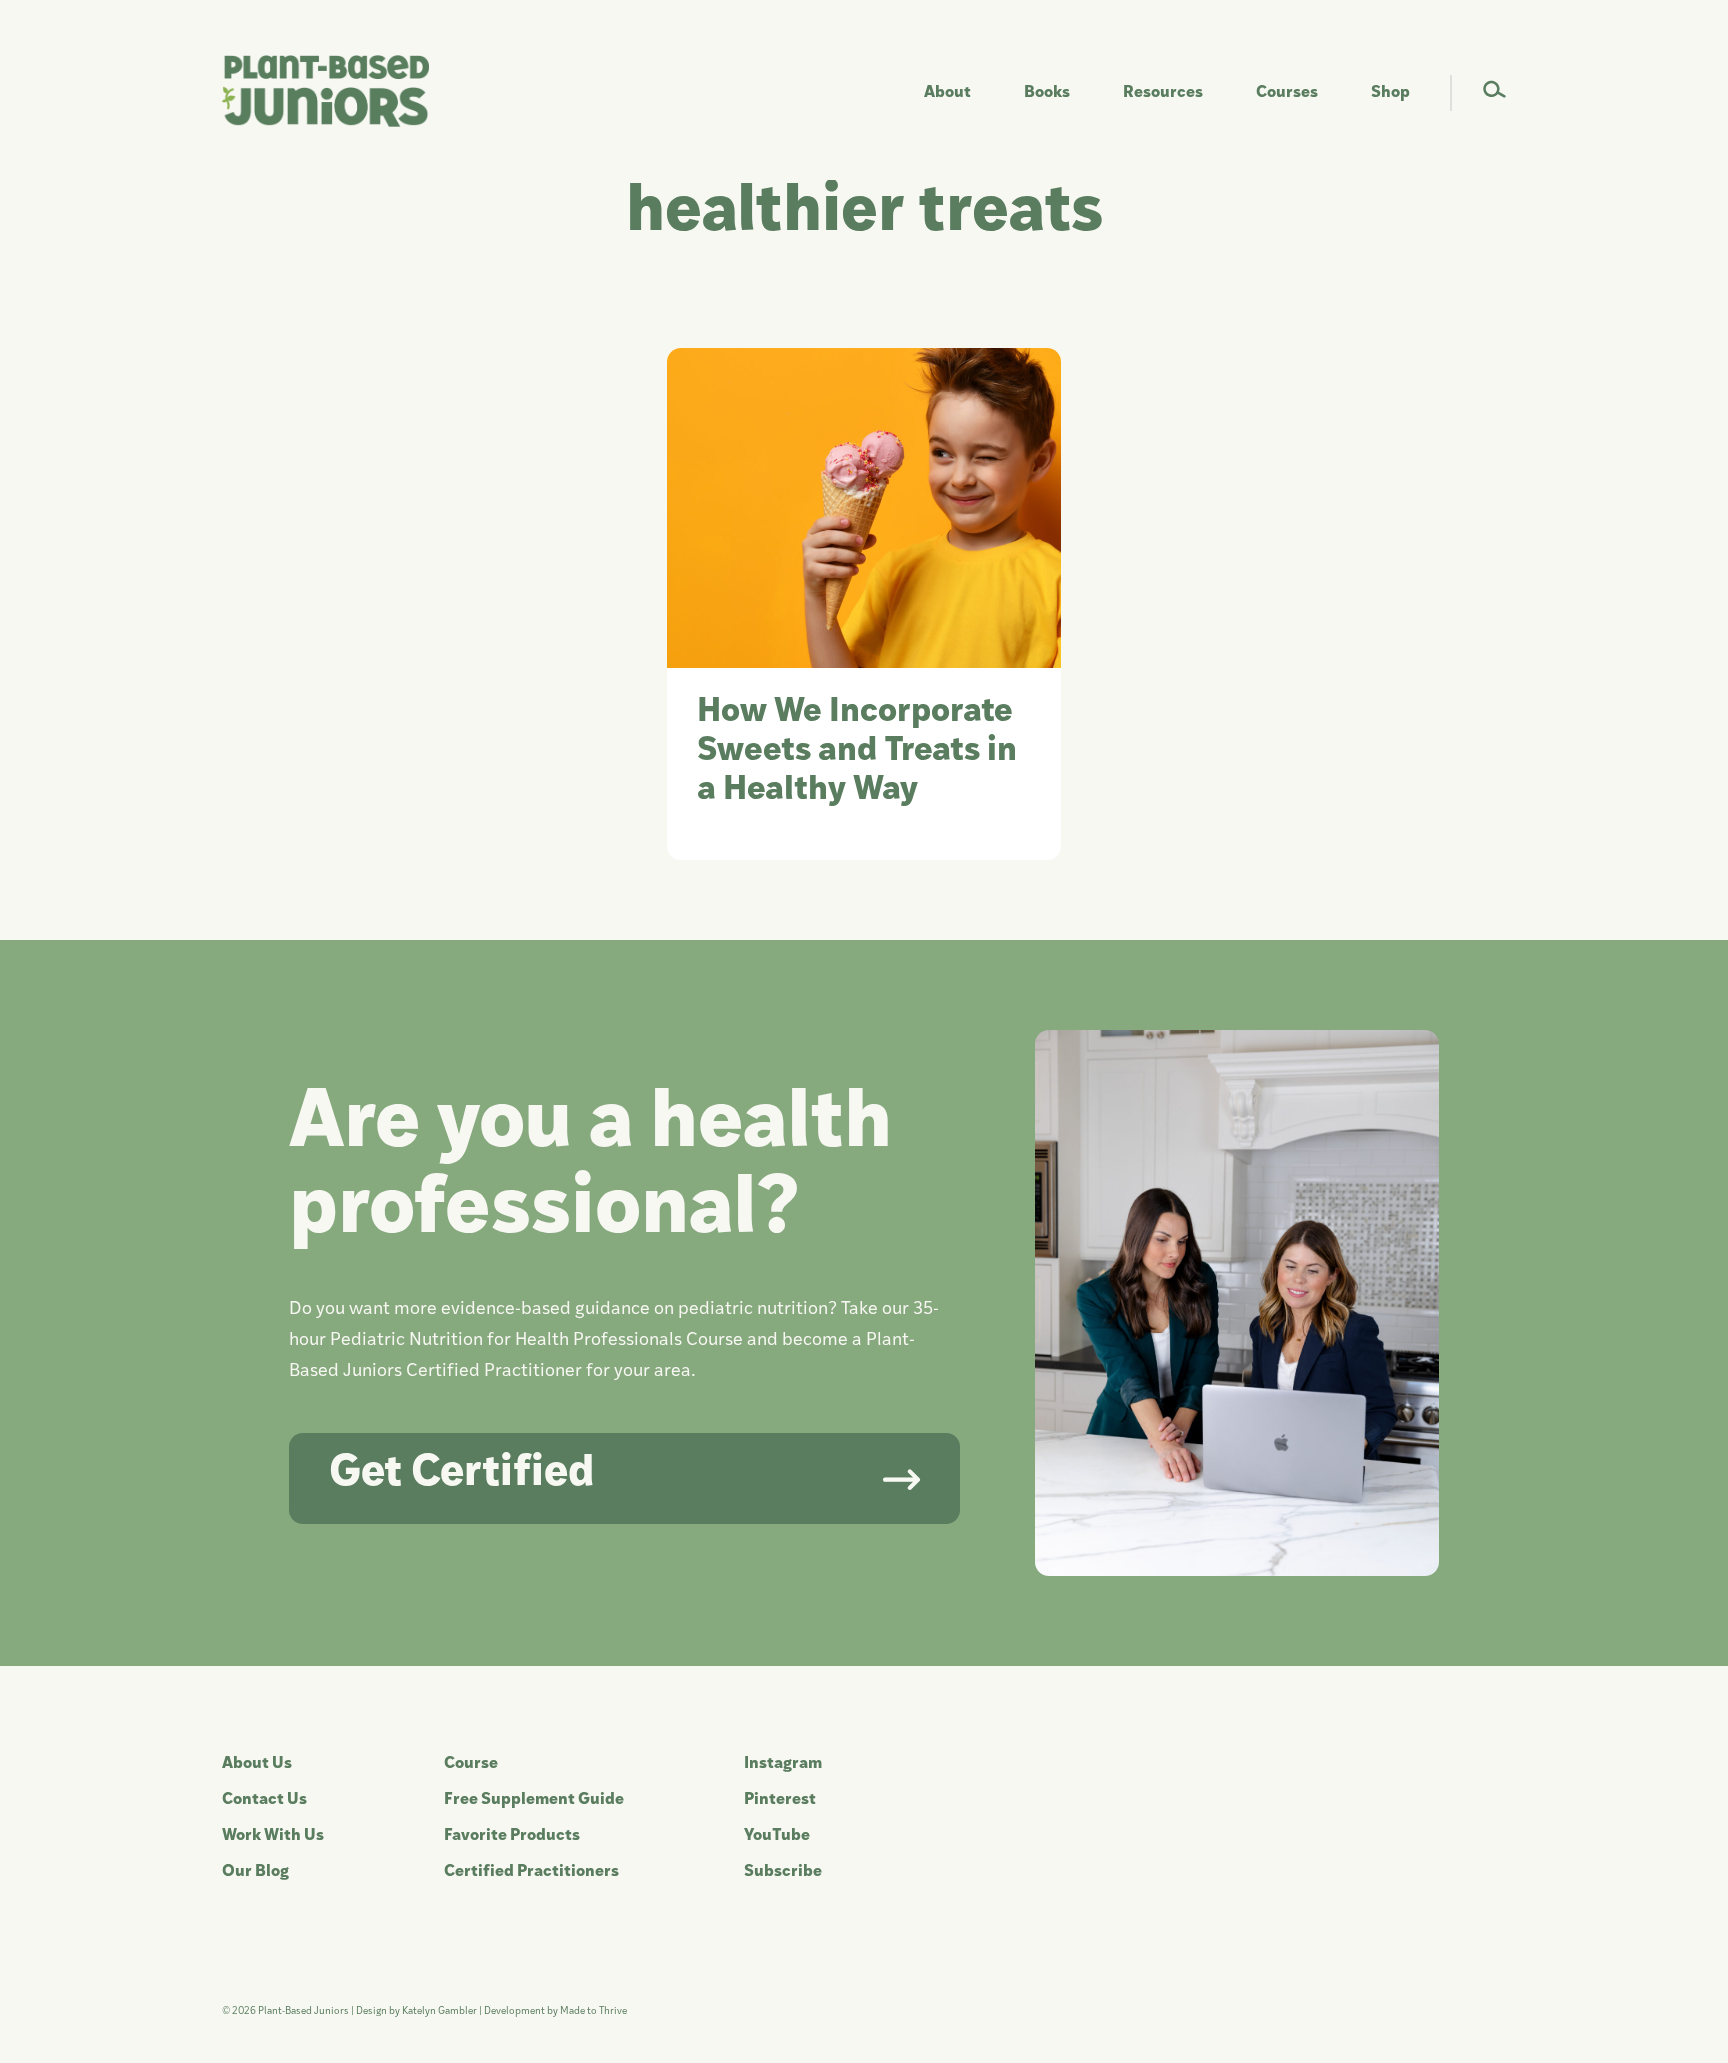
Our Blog (255, 1872)
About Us (257, 1764)
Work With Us (273, 1836)
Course (471, 1764)
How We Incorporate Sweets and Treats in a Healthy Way (857, 751)
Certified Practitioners (531, 1872)
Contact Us (264, 1800)
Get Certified (461, 1474)
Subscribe (783, 1872)
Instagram (783, 1764)
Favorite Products (512, 1836)
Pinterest (780, 1800)
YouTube (777, 1836)
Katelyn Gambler (439, 2011)
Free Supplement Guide (534, 1800)
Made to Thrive (593, 2011)
